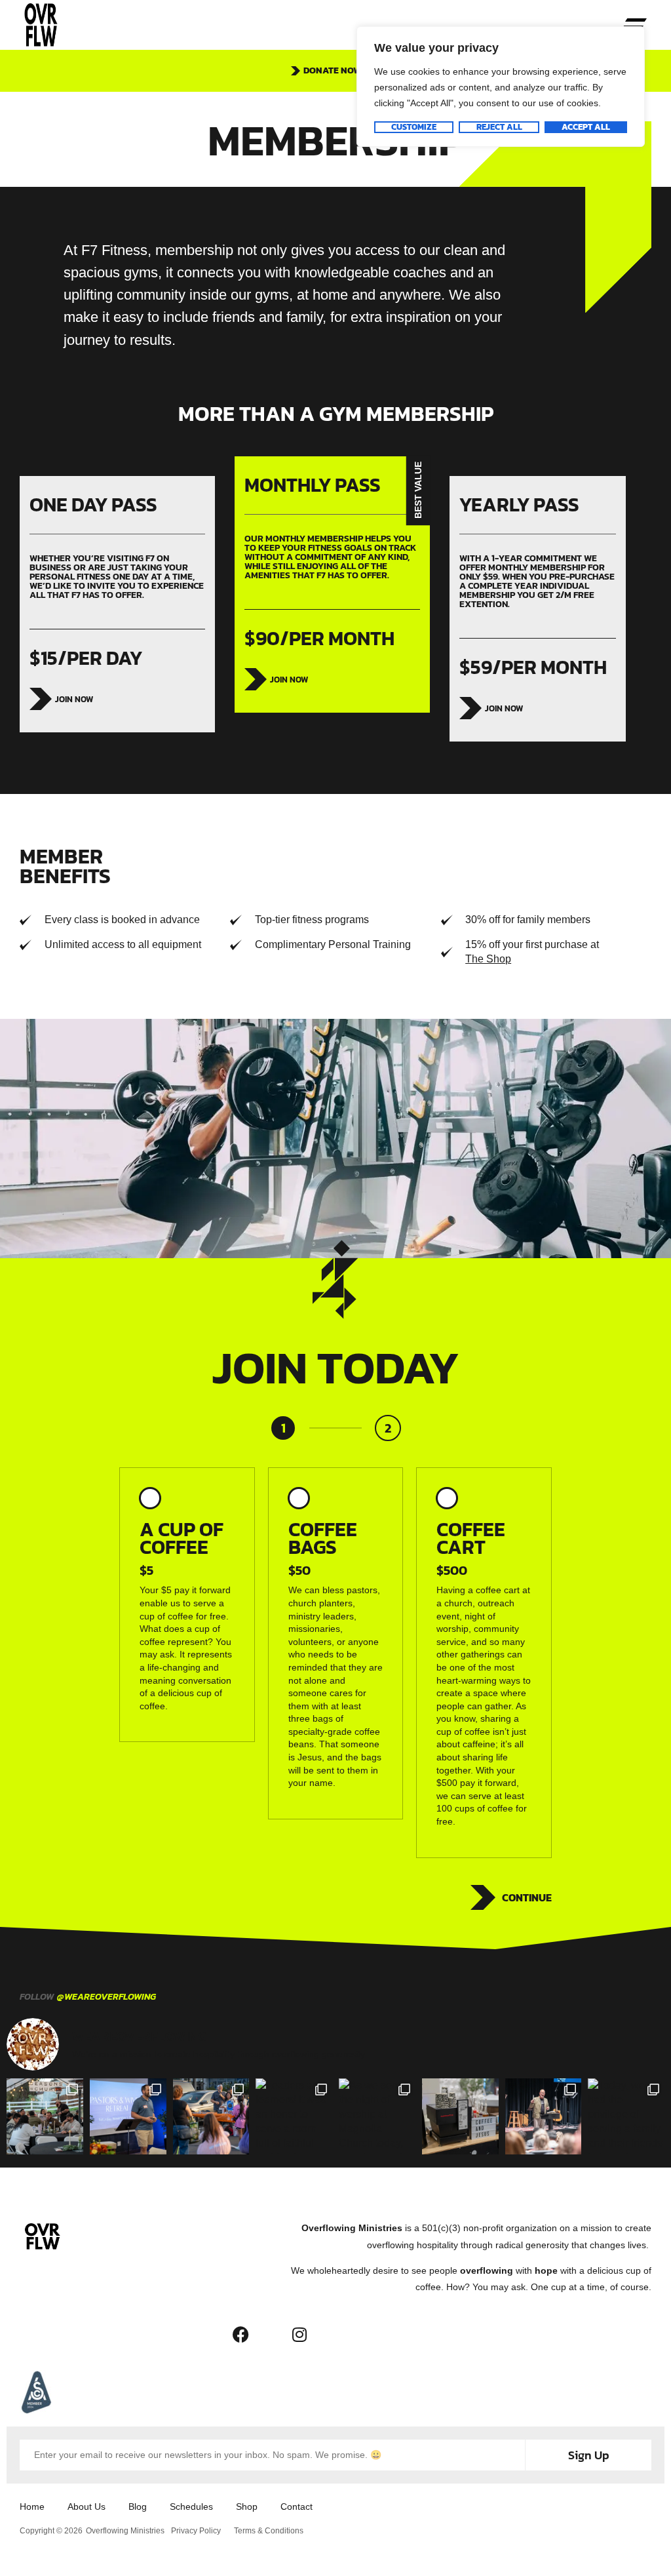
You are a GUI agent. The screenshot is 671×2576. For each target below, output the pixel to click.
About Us (86, 2507)
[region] (501, 87)
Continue (527, 1897)
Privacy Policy (196, 2531)
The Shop (488, 959)
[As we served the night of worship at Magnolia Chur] (377, 2117)
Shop (247, 2507)
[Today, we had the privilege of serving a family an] (626, 2117)
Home (32, 2507)
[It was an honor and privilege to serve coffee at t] (128, 2117)
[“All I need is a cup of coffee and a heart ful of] (460, 2117)
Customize (414, 127)
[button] (635, 25)
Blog (138, 2507)
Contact (297, 2507)
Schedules (191, 2507)
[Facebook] (240, 2334)
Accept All (586, 127)
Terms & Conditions (269, 2531)
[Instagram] (299, 2334)
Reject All (499, 127)
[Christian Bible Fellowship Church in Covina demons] (211, 2117)
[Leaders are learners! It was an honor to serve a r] (294, 2117)
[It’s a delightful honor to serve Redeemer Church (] (544, 2117)
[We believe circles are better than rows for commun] (45, 2117)
